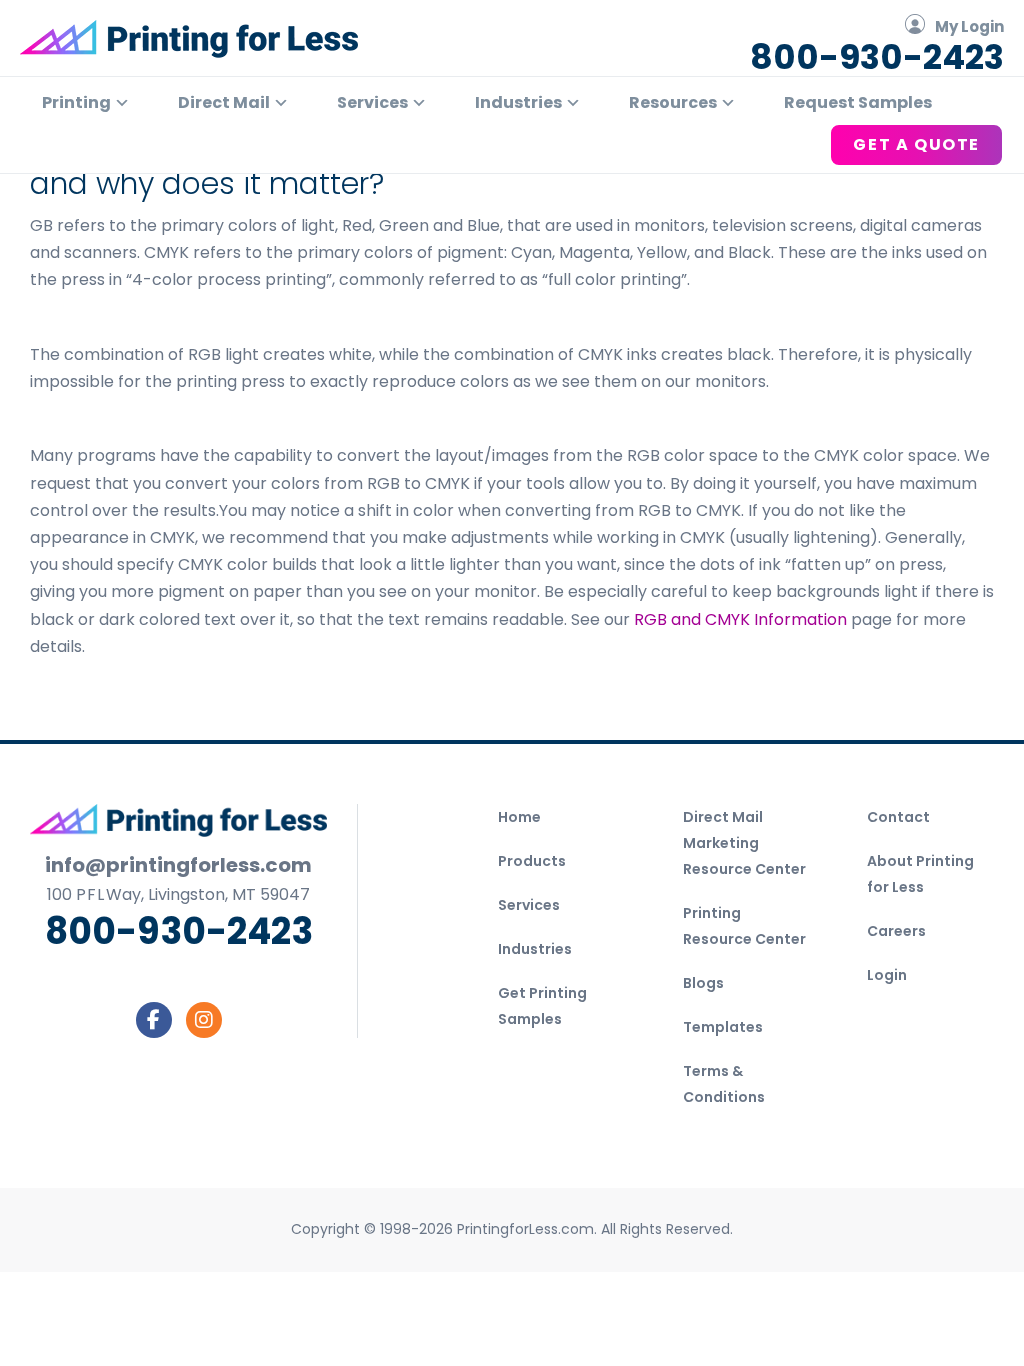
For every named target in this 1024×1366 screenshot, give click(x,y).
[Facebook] (154, 1020)
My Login (969, 26)
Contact (898, 817)
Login (887, 975)
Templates (723, 1027)
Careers (896, 931)
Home (519, 817)
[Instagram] (204, 1020)
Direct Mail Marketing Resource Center (744, 843)
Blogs (703, 983)
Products (532, 861)
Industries (535, 949)
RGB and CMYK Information (740, 619)
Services (529, 905)
